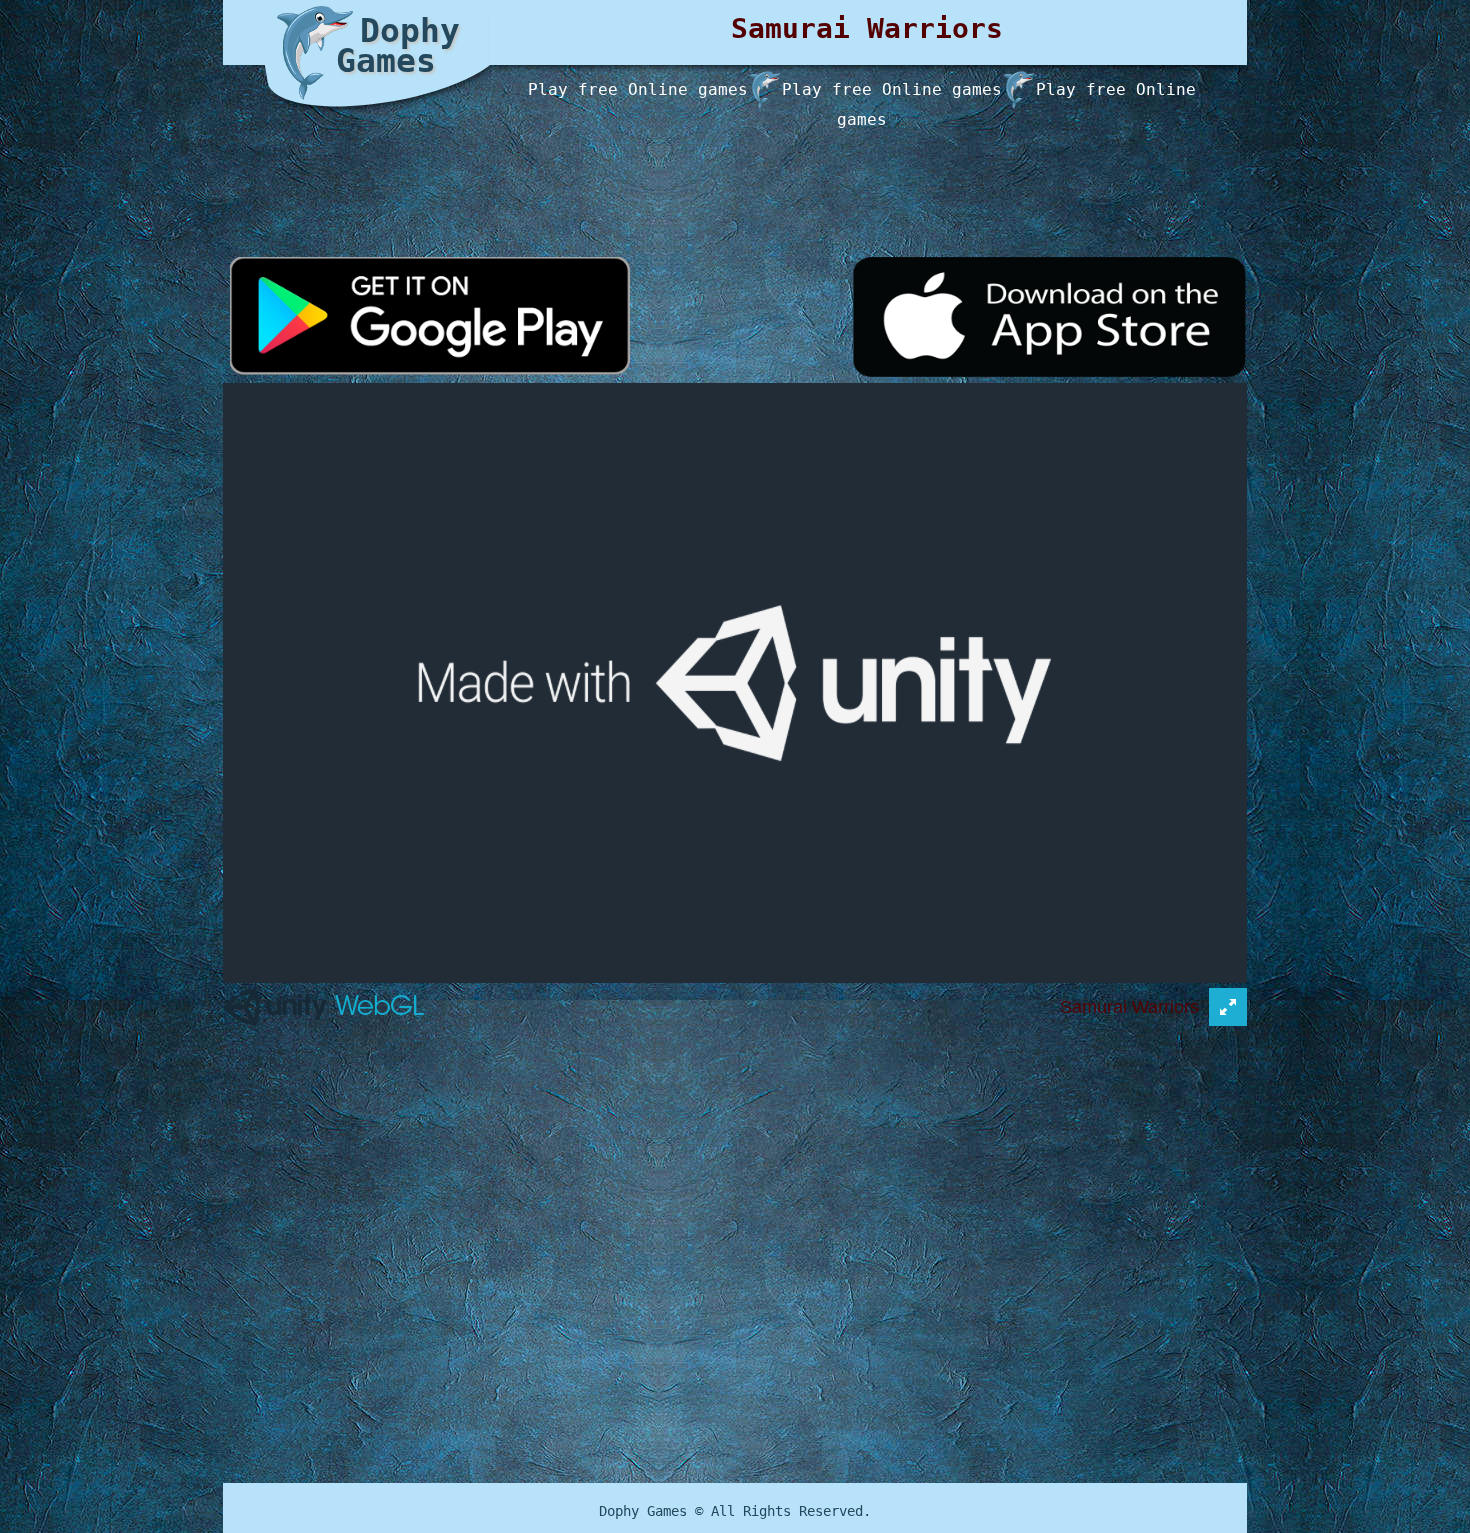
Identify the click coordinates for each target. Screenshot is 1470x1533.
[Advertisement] (727, 160)
